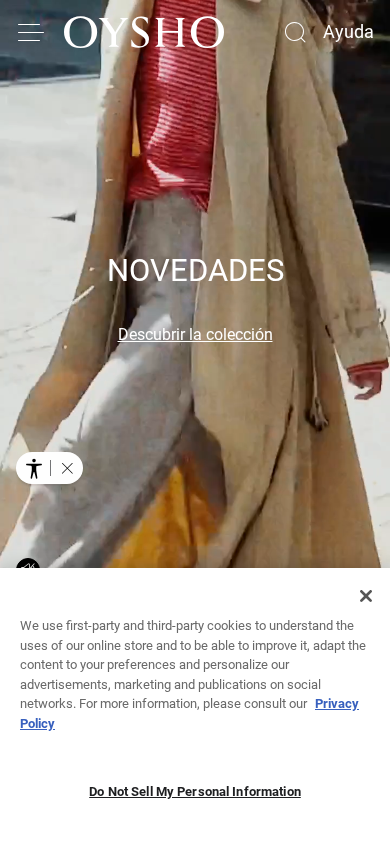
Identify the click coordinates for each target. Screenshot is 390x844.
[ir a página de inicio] (144, 32)
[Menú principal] (32, 32)
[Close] (366, 596)
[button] (67, 468)
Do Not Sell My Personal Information (195, 791)
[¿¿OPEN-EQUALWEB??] (49, 468)
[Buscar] (295, 32)
